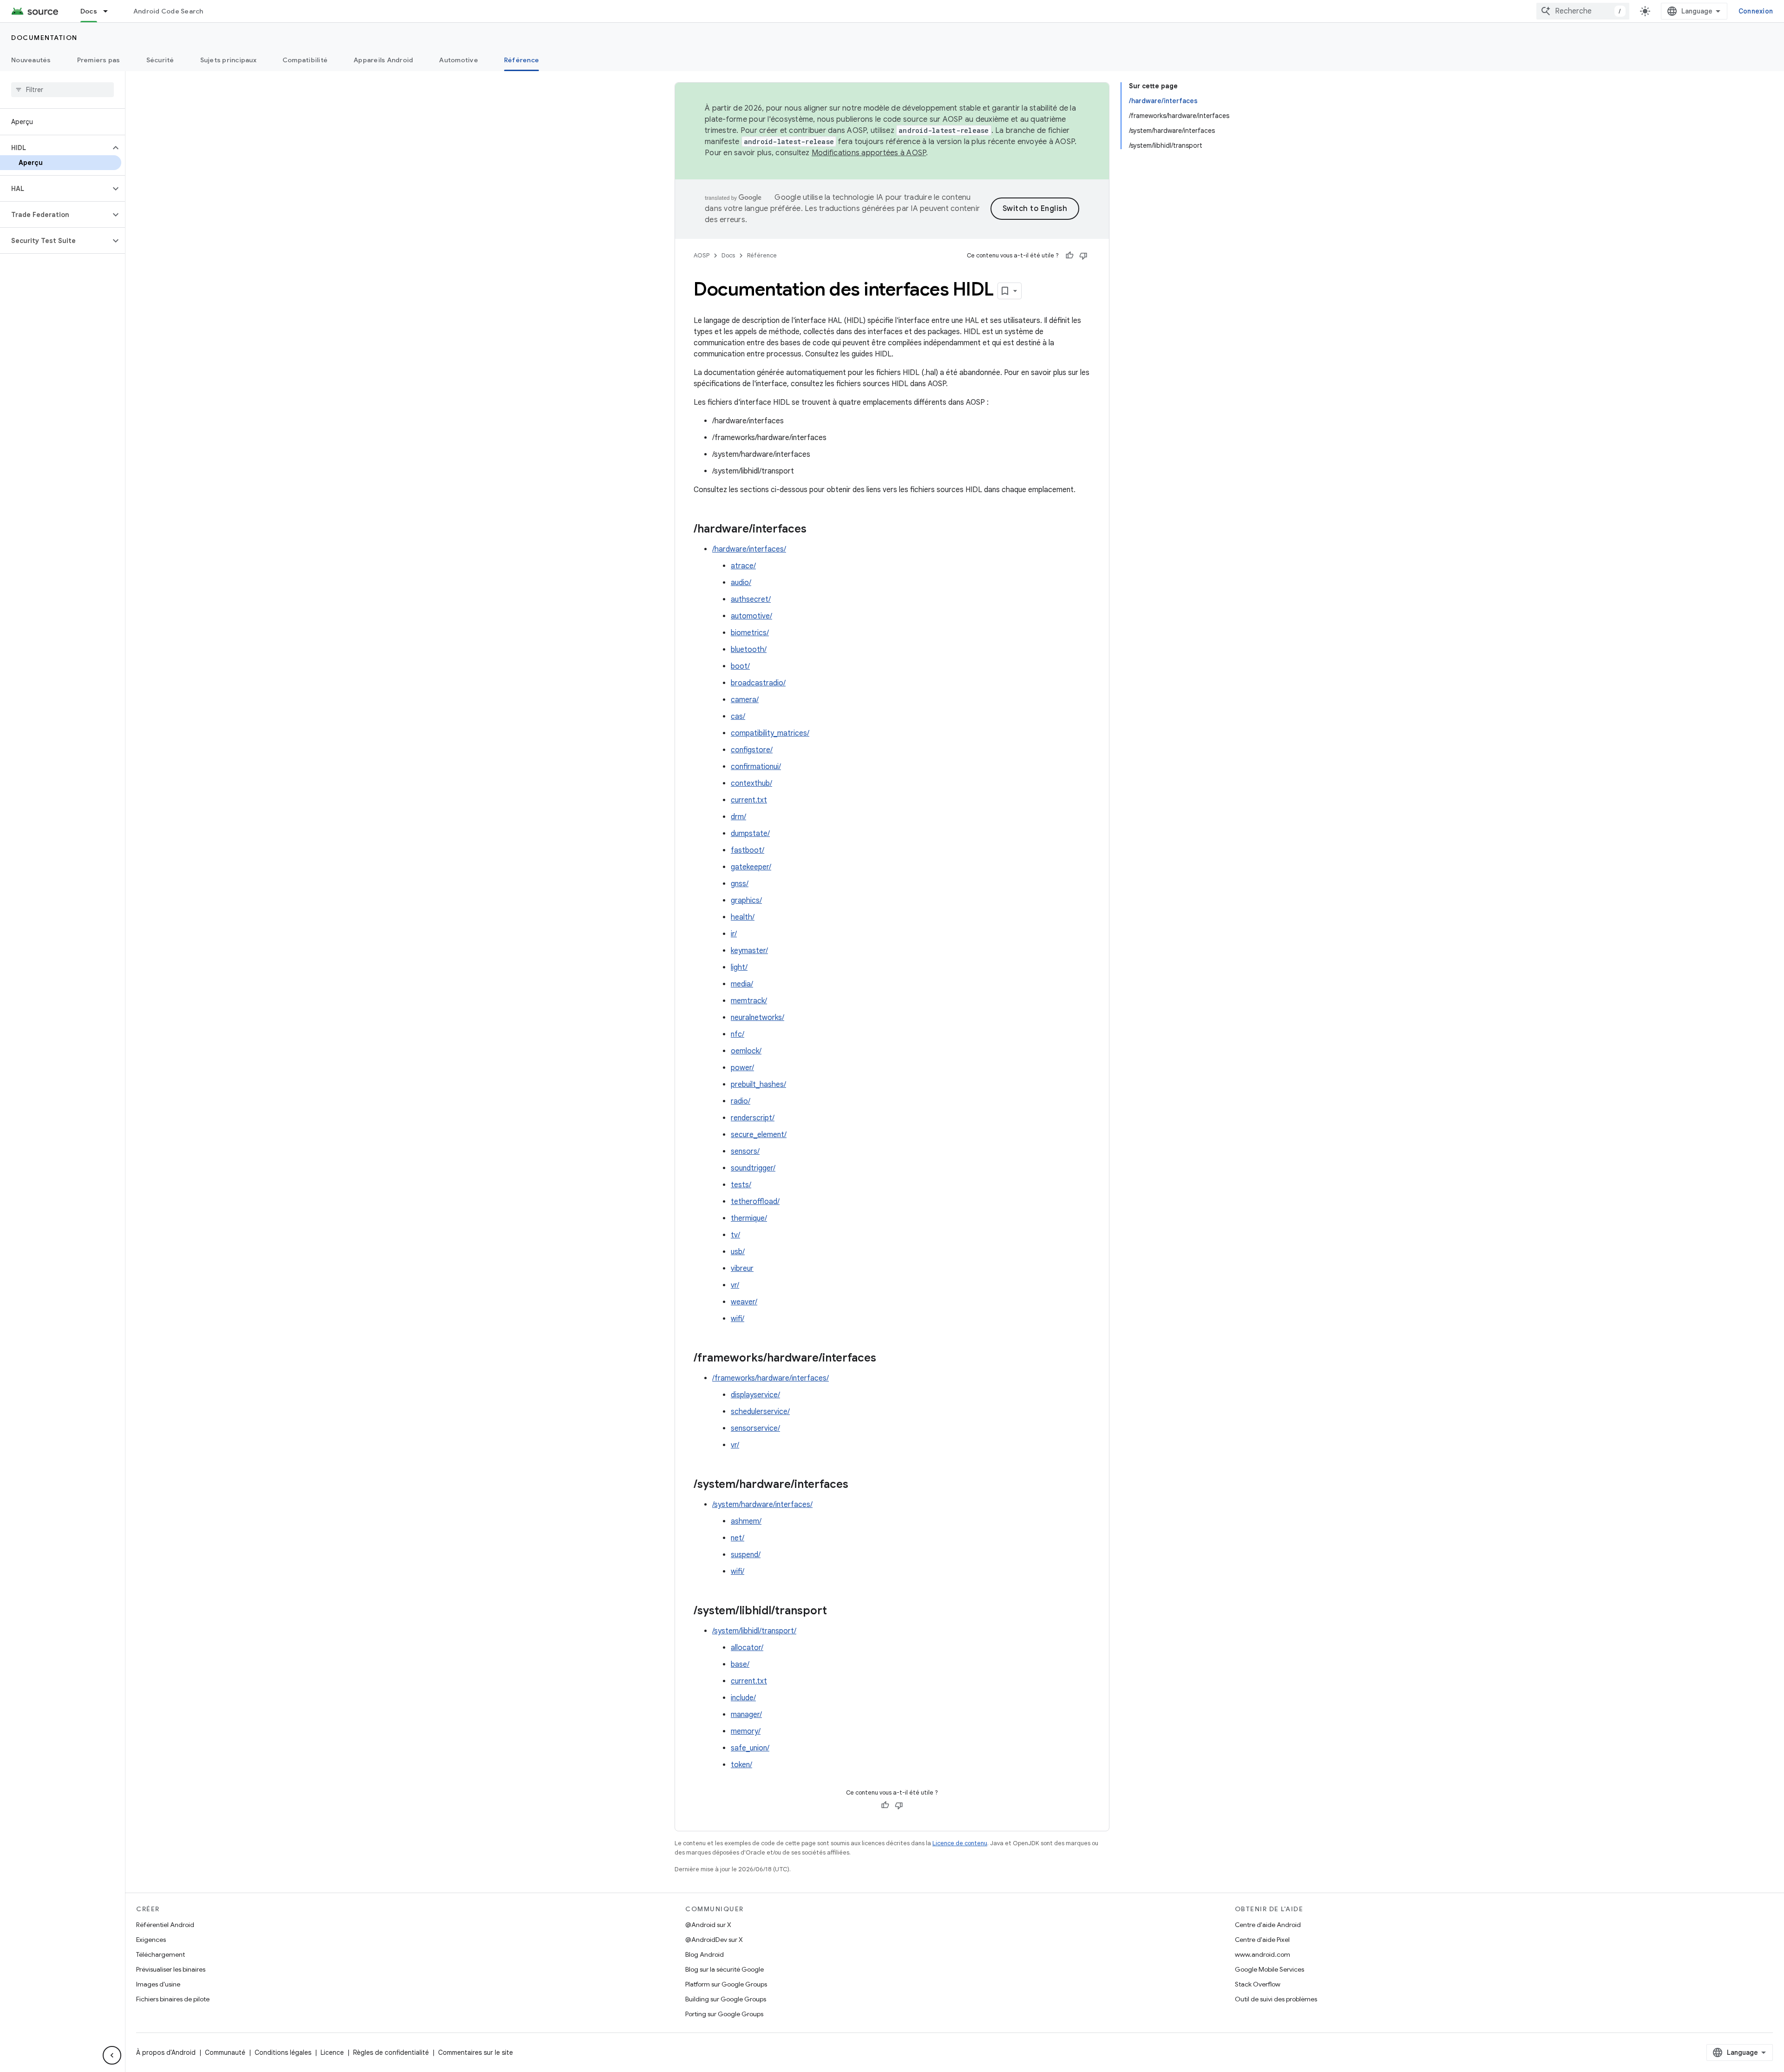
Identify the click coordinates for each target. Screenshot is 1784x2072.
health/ (743, 917)
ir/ (734, 934)
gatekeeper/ (751, 867)
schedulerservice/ (760, 1412)
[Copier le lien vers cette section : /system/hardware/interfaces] (858, 1485)
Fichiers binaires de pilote (173, 1999)
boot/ (740, 666)
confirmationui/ (756, 767)
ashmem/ (746, 1521)
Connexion (1756, 11)
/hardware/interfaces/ (749, 549)
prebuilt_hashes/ (758, 1085)
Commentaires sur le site (476, 2052)
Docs (89, 11)
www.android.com (1263, 1954)
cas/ (738, 717)
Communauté (225, 2052)
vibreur (742, 1269)
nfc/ (738, 1034)
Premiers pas (99, 60)
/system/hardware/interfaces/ (762, 1505)
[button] (55, 148)
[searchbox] (62, 90)
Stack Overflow (1258, 1984)
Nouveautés (31, 60)
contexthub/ (751, 783)
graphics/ (746, 901)
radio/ (741, 1101)
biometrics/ (750, 633)
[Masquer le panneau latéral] (112, 2055)
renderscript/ (753, 1118)
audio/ (741, 583)
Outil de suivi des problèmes (1276, 1999)
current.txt (749, 800)
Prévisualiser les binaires (171, 1969)
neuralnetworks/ (758, 1018)
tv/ (735, 1235)
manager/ (746, 1715)
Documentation (44, 38)
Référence (521, 60)
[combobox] (1583, 11)
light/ (739, 967)
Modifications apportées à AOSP (869, 153)
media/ (742, 984)
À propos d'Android (166, 2052)
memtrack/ (749, 1001)
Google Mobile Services (1269, 1969)
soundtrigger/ (753, 1168)
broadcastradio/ (758, 683)
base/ (740, 1664)
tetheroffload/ (755, 1202)
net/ (738, 1538)
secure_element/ (759, 1135)
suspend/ (746, 1555)
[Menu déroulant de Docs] (110, 11)
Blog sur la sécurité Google (725, 1969)
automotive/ (751, 616)
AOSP (702, 255)
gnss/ (740, 884)
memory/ (746, 1731)
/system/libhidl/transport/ (754, 1631)
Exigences (151, 1940)
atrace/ (743, 566)
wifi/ (738, 1319)
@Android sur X (708, 1925)
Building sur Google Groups (726, 1999)
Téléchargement (161, 1954)
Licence (332, 2052)
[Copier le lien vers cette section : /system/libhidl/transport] (836, 1612)
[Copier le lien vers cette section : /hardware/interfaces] (816, 530)
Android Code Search (168, 11)
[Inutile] (1083, 256)
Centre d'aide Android (1268, 1925)
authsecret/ (751, 599)
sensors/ (745, 1151)
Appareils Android (383, 60)
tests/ (741, 1185)
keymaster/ (749, 951)
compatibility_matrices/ (770, 733)
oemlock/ (746, 1051)
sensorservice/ (755, 1428)
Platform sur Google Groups (726, 1984)
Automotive (459, 60)
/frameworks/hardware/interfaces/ (771, 1378)
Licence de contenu (960, 1843)
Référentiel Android (165, 1925)
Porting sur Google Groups (724, 2014)
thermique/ (749, 1218)
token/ (741, 1765)
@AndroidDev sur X (714, 1940)
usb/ (738, 1252)
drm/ (738, 817)
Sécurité (160, 60)
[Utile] (1069, 256)
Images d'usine (158, 1984)
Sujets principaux (228, 60)
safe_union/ (750, 1748)
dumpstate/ (750, 834)
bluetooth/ (749, 650)
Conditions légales (283, 2052)
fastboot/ (748, 850)
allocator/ (747, 1648)
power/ (742, 1068)
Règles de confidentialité (391, 2052)
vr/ (735, 1285)
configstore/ (752, 750)
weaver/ (744, 1302)
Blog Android (705, 1954)
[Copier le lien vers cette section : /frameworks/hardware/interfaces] (885, 1359)
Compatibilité (305, 60)
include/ (743, 1698)
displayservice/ (755, 1395)
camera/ (745, 700)
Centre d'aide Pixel (1262, 1940)
